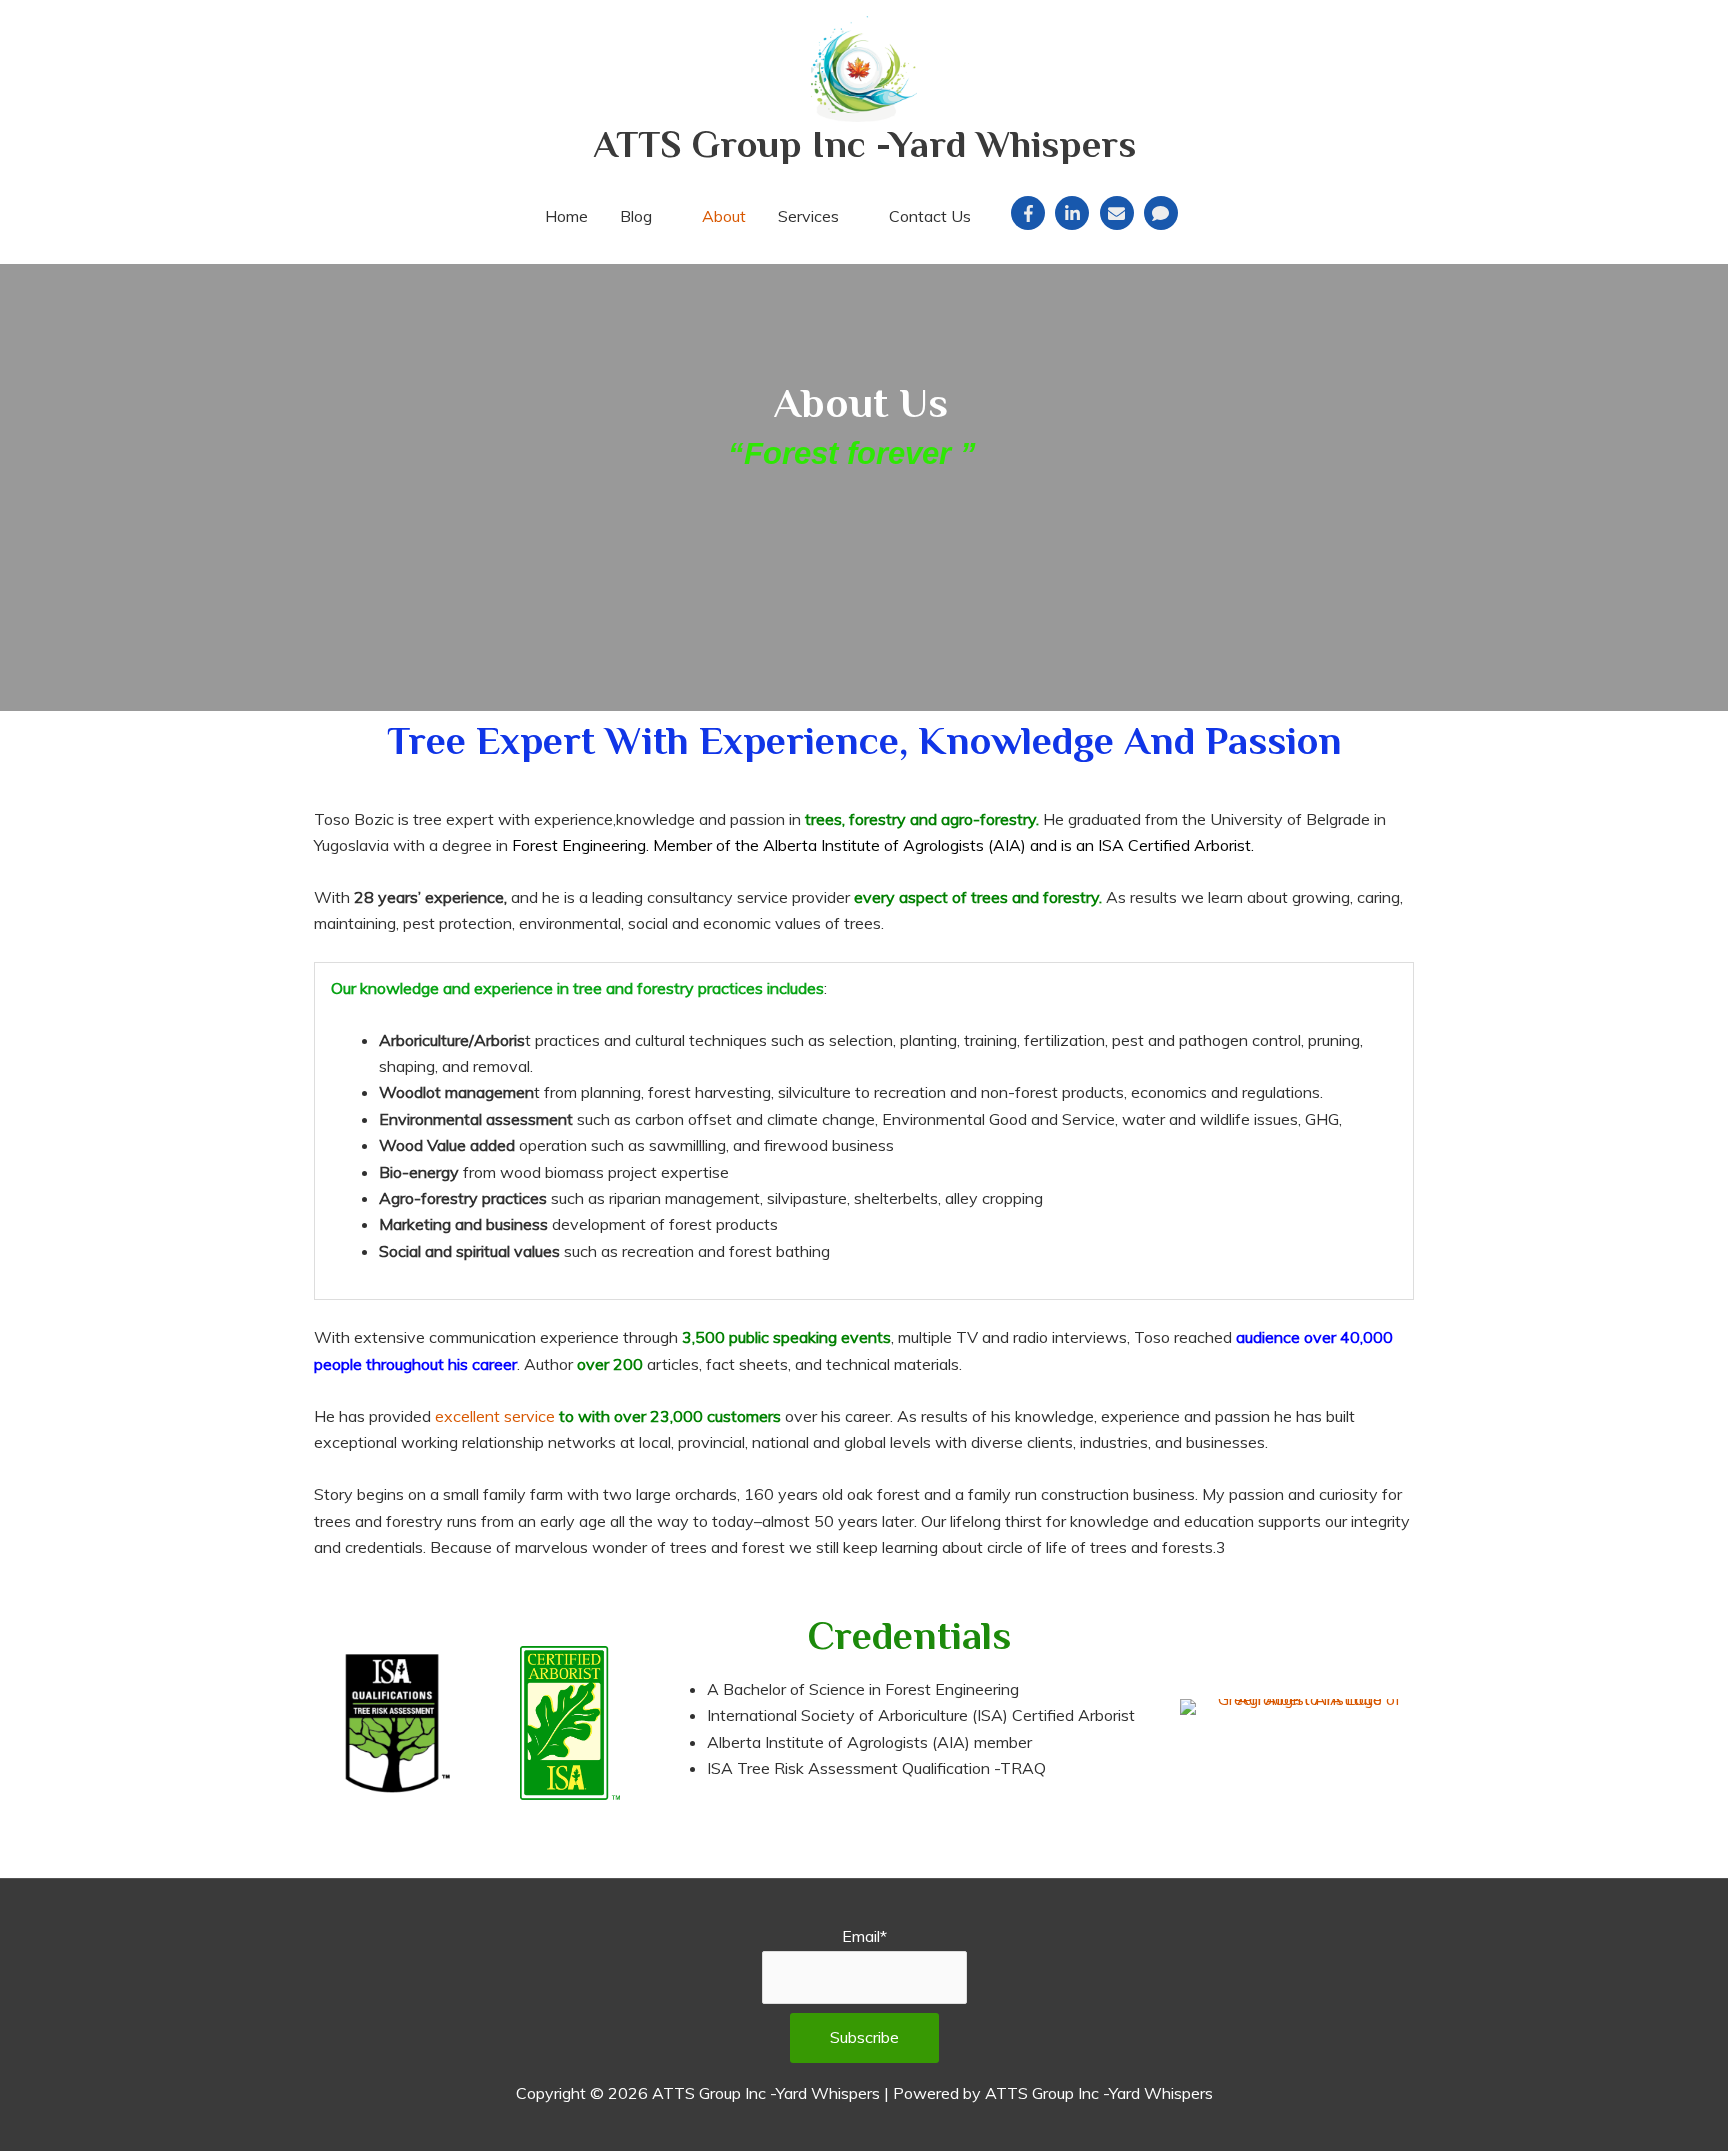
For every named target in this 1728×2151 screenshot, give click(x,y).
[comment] (1163, 213)
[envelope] (1120, 213)
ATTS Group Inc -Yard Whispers (864, 144)
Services (808, 216)
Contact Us (930, 216)
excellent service (495, 1416)
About (724, 216)
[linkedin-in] (1075, 213)
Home (566, 216)
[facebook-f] (1031, 213)
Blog (636, 216)
